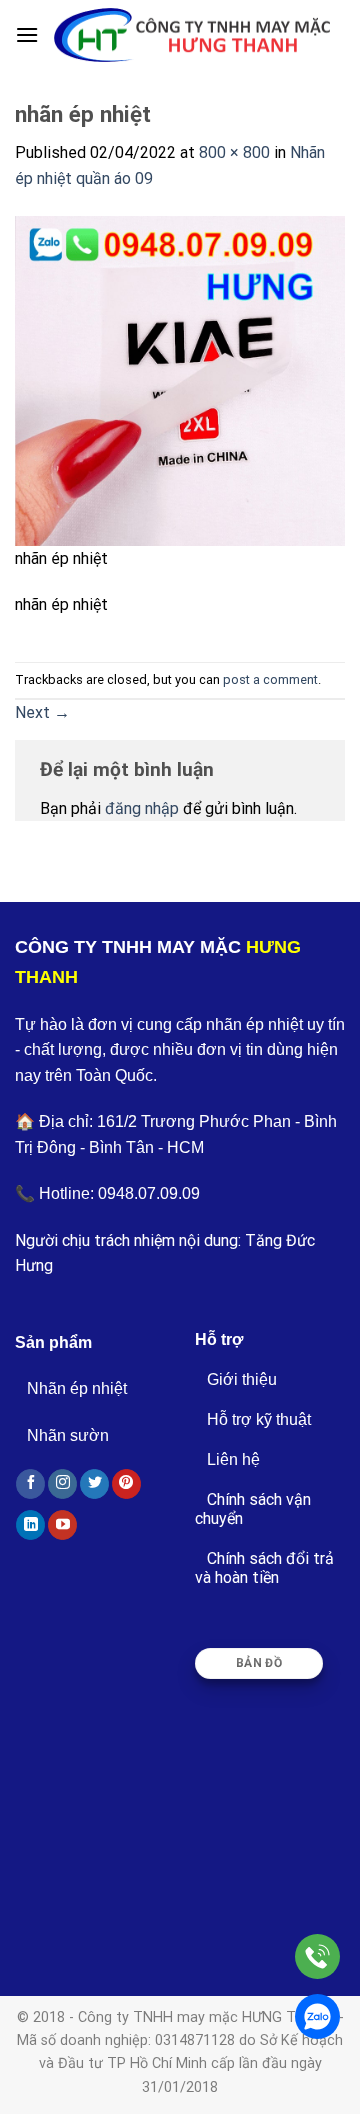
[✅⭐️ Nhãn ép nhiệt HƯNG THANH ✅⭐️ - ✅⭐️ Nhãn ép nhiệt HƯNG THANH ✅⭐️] (192, 35)
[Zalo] (317, 2016)
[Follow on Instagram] (62, 1484)
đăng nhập (142, 808)
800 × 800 (234, 152)
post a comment (270, 679)
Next (42, 712)
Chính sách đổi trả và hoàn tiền (264, 1568)
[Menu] (27, 34)
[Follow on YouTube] (62, 1525)
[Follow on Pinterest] (126, 1484)
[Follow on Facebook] (30, 1484)
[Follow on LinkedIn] (30, 1525)
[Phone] (317, 1956)
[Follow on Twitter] (94, 1484)
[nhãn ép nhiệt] (180, 379)
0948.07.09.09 (149, 1193)
